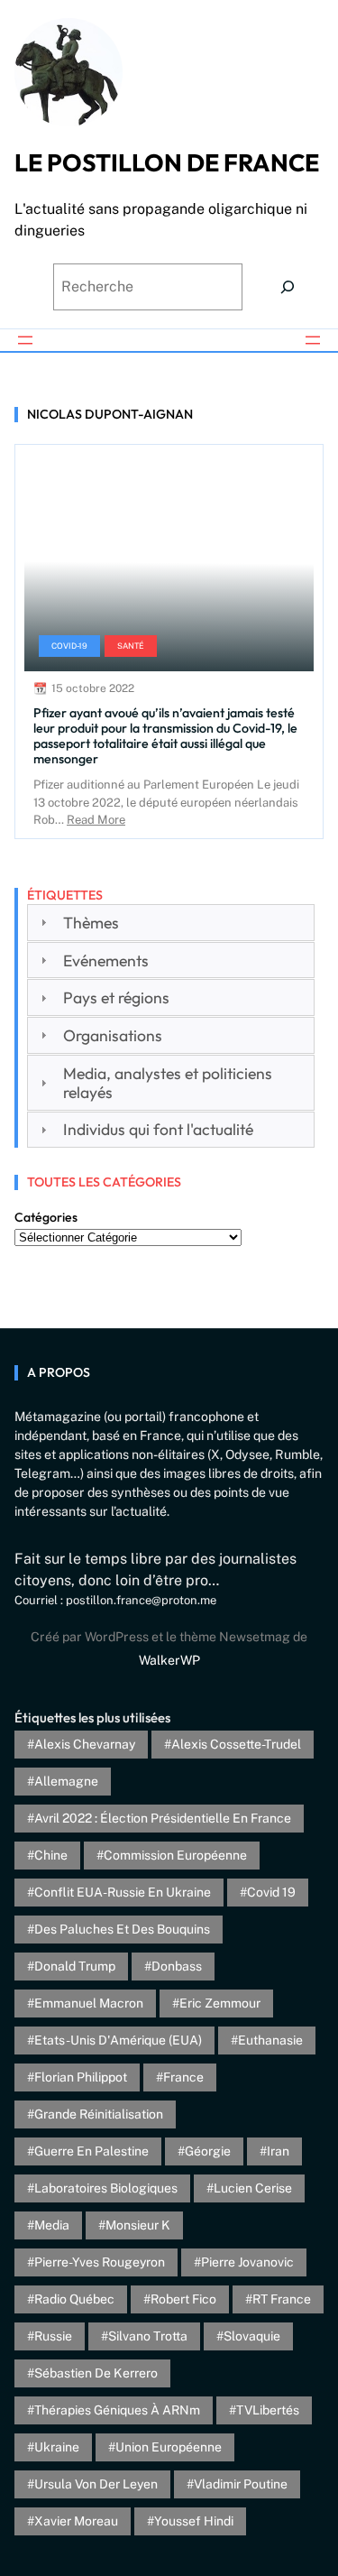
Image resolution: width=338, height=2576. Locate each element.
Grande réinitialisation (99, 2114)
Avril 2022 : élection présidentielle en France (163, 1818)
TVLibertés (268, 2410)
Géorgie (208, 2151)
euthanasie (270, 2040)
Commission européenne (175, 1855)
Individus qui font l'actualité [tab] (158, 1129)
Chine (51, 1855)
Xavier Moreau (76, 2521)
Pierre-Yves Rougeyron (100, 2262)
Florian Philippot (81, 2077)
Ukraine (57, 2447)
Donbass (177, 1966)
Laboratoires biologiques (106, 2188)
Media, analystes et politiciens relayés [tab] (168, 1083)
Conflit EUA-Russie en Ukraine (123, 1892)
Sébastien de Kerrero (96, 2373)
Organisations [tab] (113, 1035)
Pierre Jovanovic (247, 2262)
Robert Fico (183, 2299)
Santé (131, 646)
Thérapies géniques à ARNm (117, 2410)
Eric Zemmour (220, 2003)
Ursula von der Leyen (96, 2484)
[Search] (288, 287)
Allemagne (66, 1781)
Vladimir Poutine (241, 2484)
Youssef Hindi (194, 2521)
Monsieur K (138, 2225)
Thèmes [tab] (91, 923)
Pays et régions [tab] (116, 997)
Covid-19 (69, 646)
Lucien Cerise (253, 2188)
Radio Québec (74, 2299)
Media (52, 2225)
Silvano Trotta (148, 2336)
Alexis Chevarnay (85, 1744)
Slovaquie (252, 2336)
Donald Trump (75, 1966)
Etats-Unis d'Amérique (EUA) (118, 2040)
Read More (96, 820)
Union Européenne (169, 2447)
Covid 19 (271, 1892)
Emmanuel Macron (89, 2003)
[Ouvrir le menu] (25, 340)
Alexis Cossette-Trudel (236, 1744)
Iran (278, 2151)
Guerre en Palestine (91, 2151)
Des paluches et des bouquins (122, 1929)
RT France (282, 2299)
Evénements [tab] (106, 960)
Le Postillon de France (167, 162)
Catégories (46, 1217)
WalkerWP (169, 1660)
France (183, 2077)
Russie (53, 2336)
